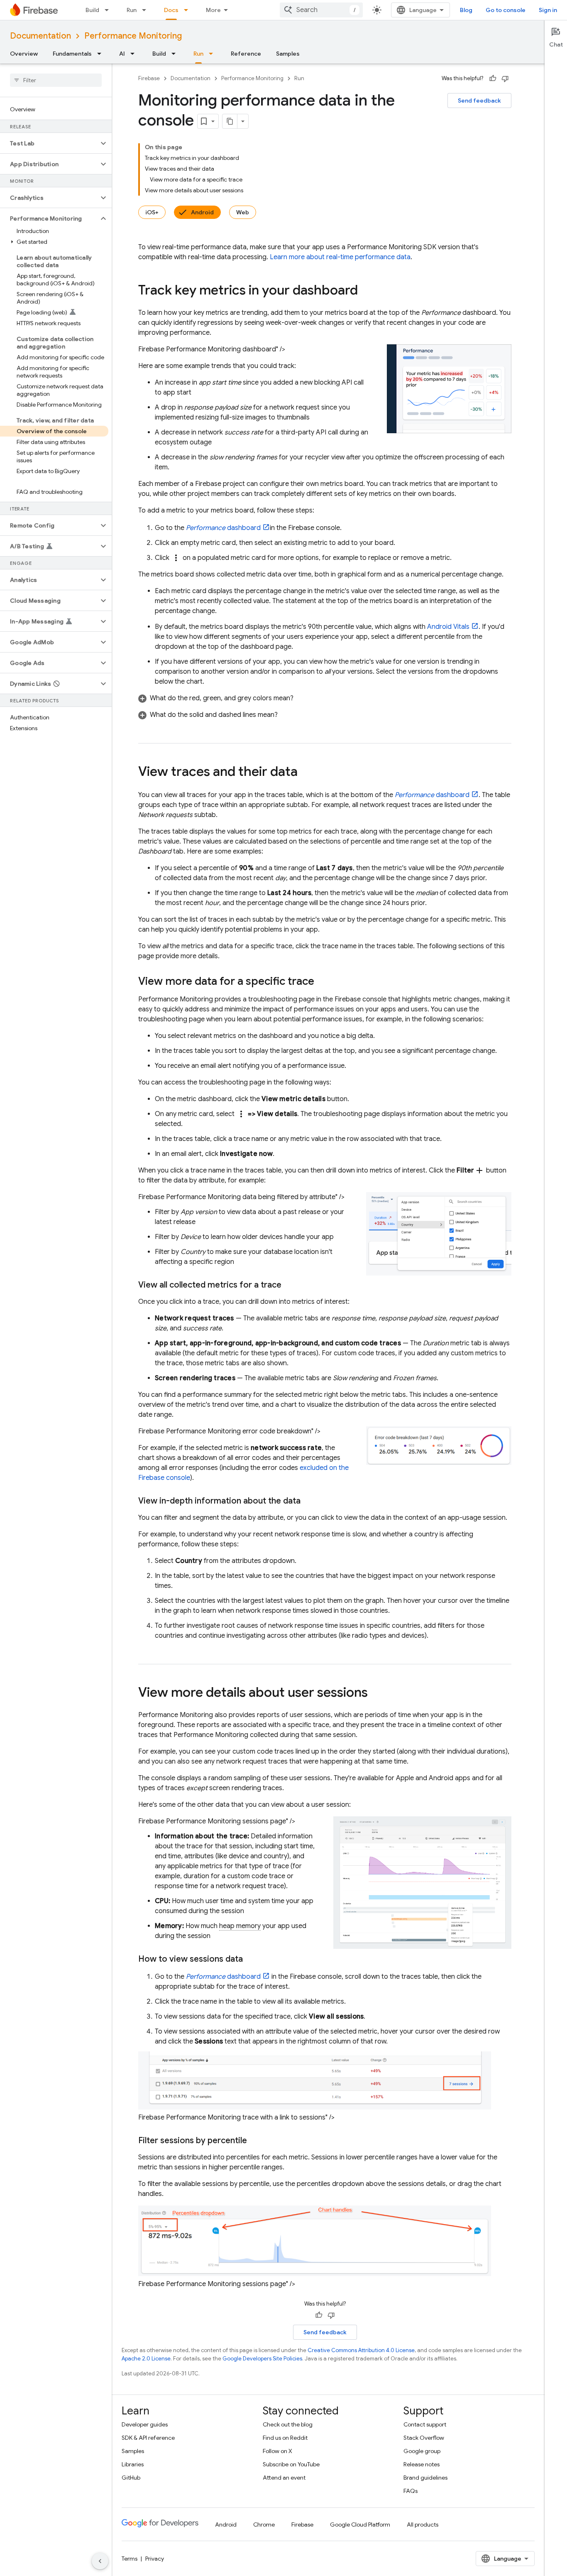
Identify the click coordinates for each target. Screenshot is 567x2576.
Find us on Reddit (285, 2438)
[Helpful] (493, 79)
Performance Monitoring (133, 36)
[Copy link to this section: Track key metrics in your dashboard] (366, 291)
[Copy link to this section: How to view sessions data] (251, 1959)
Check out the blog (288, 2424)
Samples (288, 54)
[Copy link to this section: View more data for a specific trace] (323, 982)
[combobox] (321, 10)
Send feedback (479, 101)
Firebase (149, 78)
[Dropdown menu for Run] (147, 10)
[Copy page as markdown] (230, 121)
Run (132, 10)
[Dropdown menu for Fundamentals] (102, 54)
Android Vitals (448, 627)
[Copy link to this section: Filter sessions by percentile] (255, 2141)
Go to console (506, 10)
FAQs (411, 2491)
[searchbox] (56, 80)
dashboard (223, 528)
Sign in (548, 10)
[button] (49, 143)
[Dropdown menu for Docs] (188, 10)
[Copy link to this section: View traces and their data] (306, 773)
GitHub (131, 2478)
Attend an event (284, 2478)
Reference (246, 54)
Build (92, 10)
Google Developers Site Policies (262, 2359)
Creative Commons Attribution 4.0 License (361, 2350)
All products (423, 2524)
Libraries (133, 2464)
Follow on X (277, 2451)
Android (202, 212)
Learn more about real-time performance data (340, 257)
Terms (130, 2559)
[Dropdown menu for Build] (109, 10)
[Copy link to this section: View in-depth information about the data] (309, 1501)
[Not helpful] (505, 79)
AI (122, 54)
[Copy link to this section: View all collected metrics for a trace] (290, 1285)
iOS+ (152, 212)
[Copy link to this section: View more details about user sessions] (376, 1693)
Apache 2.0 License (146, 2359)
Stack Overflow (424, 2438)
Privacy (155, 2559)
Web (243, 212)
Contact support (425, 2424)
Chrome (264, 2524)
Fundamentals (72, 54)
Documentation (40, 36)
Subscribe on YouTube (291, 2464)
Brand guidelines (425, 2478)
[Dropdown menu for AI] (135, 54)
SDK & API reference (148, 2438)
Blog (466, 10)
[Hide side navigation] (100, 2561)
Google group (422, 2451)
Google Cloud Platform (360, 2524)
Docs (171, 10)
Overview (24, 54)
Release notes (422, 2464)
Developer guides (145, 2424)
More (213, 10)
